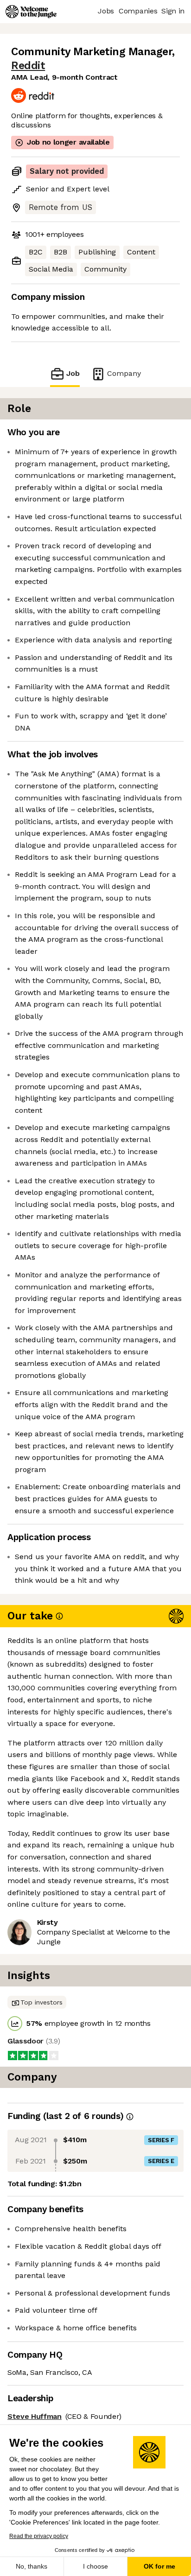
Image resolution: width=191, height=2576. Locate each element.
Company (124, 373)
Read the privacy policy (39, 2536)
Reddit (28, 66)
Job (73, 373)
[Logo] (31, 12)
